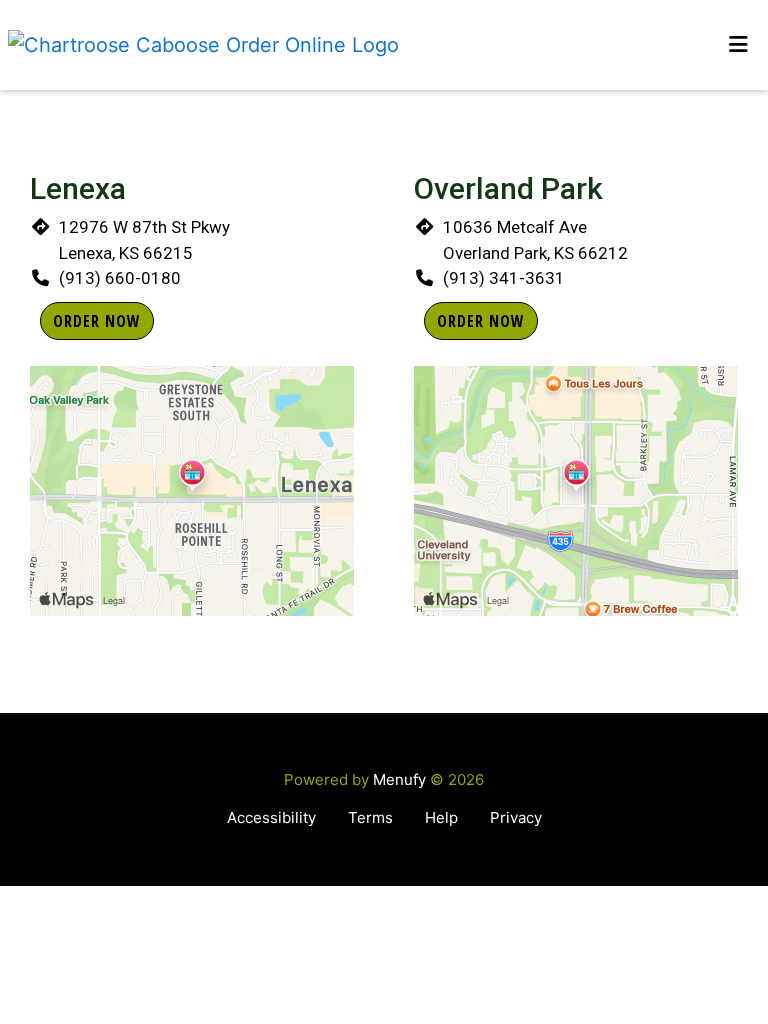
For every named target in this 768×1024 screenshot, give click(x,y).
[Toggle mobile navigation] (738, 45)
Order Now (97, 321)
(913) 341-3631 (504, 278)
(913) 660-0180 (120, 278)
